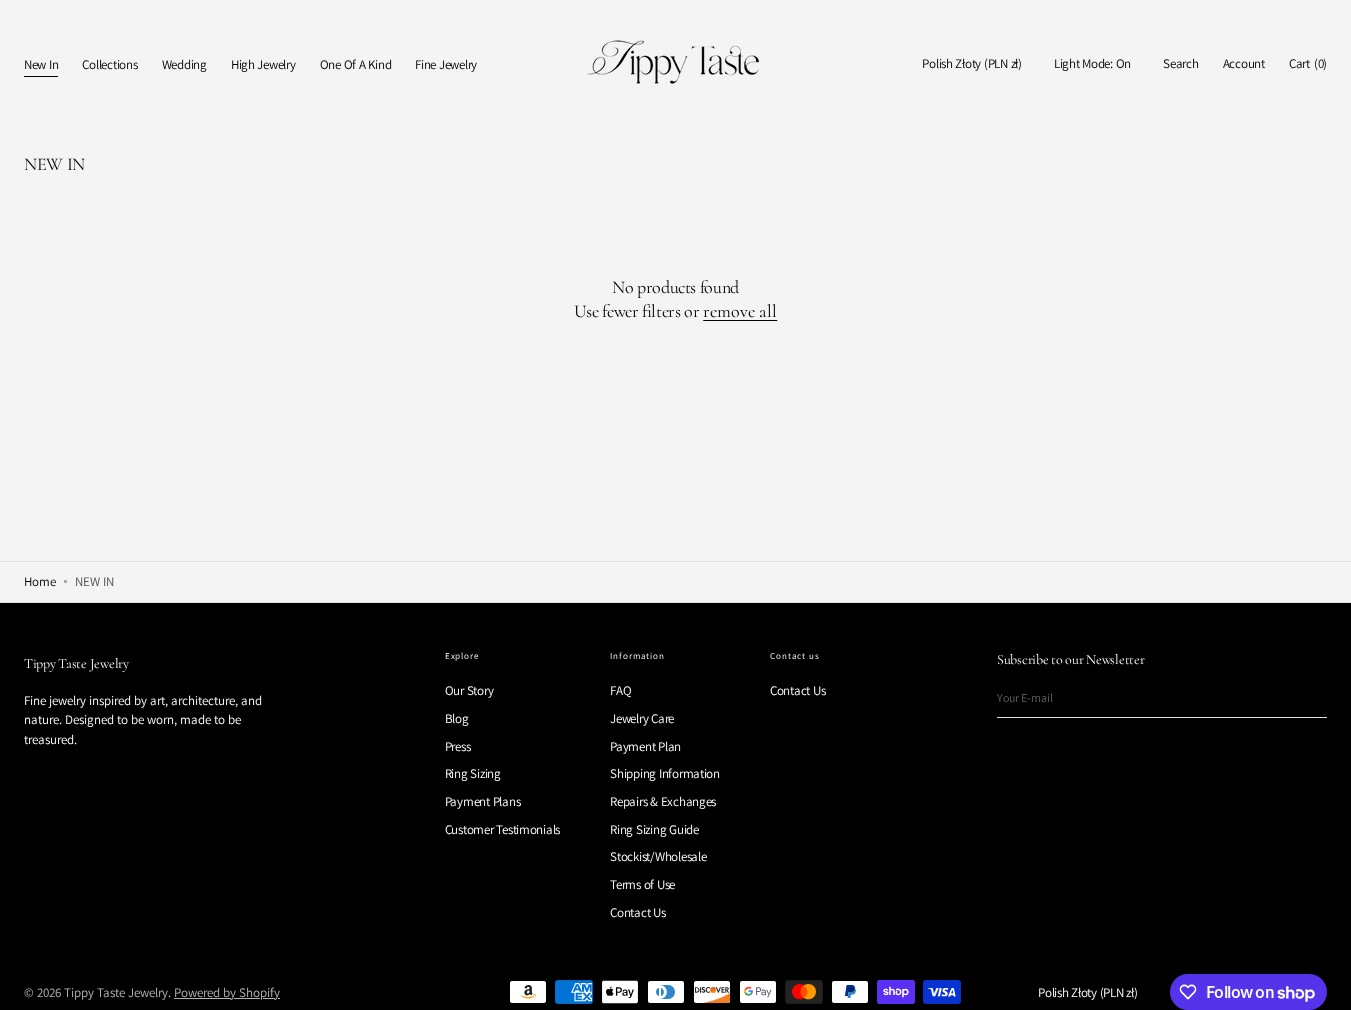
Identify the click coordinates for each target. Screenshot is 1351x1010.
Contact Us (637, 912)
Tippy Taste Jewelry (116, 992)
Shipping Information (665, 773)
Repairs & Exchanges (663, 801)
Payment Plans (483, 801)
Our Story (469, 691)
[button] (972, 64)
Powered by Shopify (227, 992)
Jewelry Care (642, 718)
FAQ (620, 691)
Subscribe (1302, 697)
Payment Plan (645, 746)
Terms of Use (642, 884)
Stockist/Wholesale (658, 856)
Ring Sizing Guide (654, 829)
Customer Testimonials (503, 829)
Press (458, 746)
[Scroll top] (1321, 980)
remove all (740, 311)
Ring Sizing (473, 773)
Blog (457, 718)
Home (40, 581)
